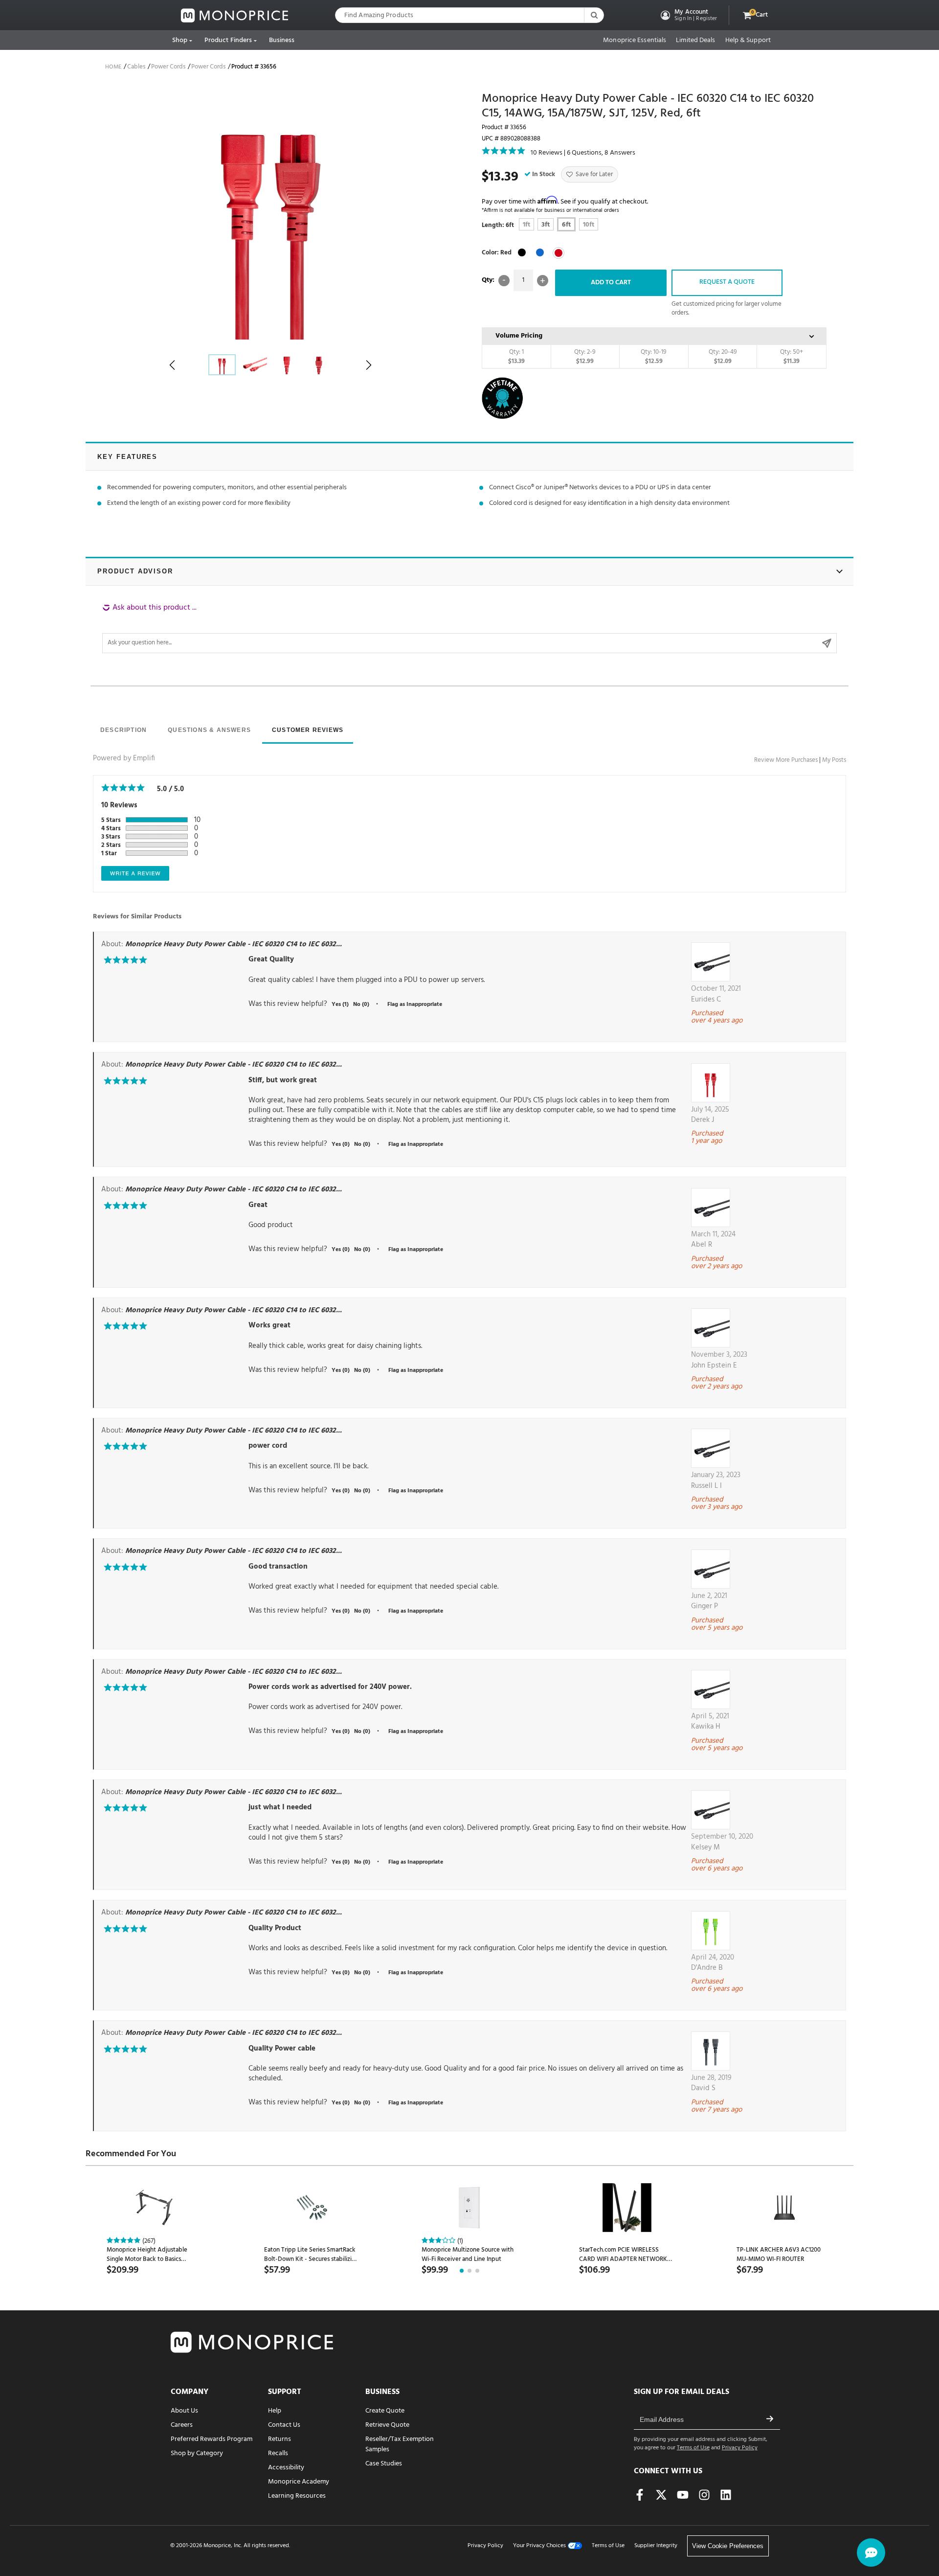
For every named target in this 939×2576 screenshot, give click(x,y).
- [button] (504, 281)
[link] (235, 15)
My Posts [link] (834, 760)
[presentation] (123, 731)
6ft (566, 225)
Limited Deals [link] (695, 41)
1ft (526, 225)
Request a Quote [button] (727, 282)
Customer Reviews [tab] (308, 730)
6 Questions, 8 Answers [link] (601, 153)
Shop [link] (180, 40)
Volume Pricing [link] (519, 336)
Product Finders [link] (228, 40)
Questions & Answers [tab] (209, 730)
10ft (589, 225)
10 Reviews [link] (547, 153)
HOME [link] (113, 67)
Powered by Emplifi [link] (124, 758)
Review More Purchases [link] (786, 760)
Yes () (340, 1004)
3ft (546, 225)
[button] (688, 15)
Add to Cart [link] (611, 283)
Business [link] (282, 40)
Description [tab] (123, 730)
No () (361, 1004)
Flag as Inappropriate (415, 1004)
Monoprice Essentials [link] (635, 41)
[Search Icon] (594, 15)
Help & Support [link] (748, 41)
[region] (469, 628)
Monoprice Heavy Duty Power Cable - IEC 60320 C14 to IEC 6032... (234, 944)
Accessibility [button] (286, 2468)
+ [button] (543, 281)
